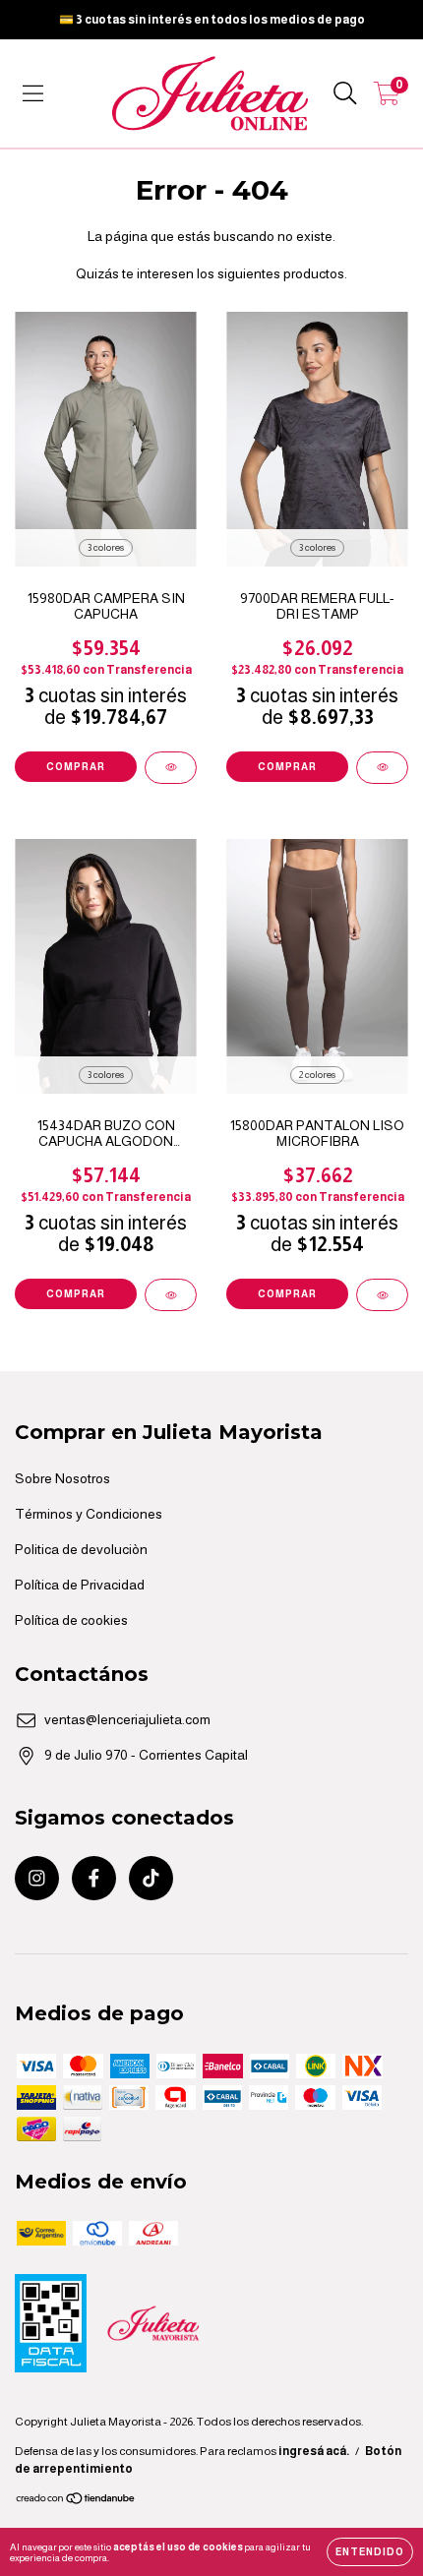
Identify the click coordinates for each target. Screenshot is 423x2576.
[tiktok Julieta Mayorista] (151, 1878)
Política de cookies (71, 1620)
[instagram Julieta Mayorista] (37, 1878)
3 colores (106, 547)
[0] (387, 98)
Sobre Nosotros (62, 1478)
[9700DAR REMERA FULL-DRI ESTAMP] (382, 768)
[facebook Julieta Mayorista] (94, 1878)
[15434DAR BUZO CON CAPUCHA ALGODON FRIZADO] (171, 1295)
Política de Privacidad (80, 1585)
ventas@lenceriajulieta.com (127, 1719)
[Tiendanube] (76, 2501)
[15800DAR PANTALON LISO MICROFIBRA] (382, 1295)
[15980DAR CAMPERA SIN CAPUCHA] (171, 768)
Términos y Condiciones (89, 1514)
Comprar (76, 767)
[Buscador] (345, 93)
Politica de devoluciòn (81, 1549)
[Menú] (33, 93)
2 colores (317, 1075)
